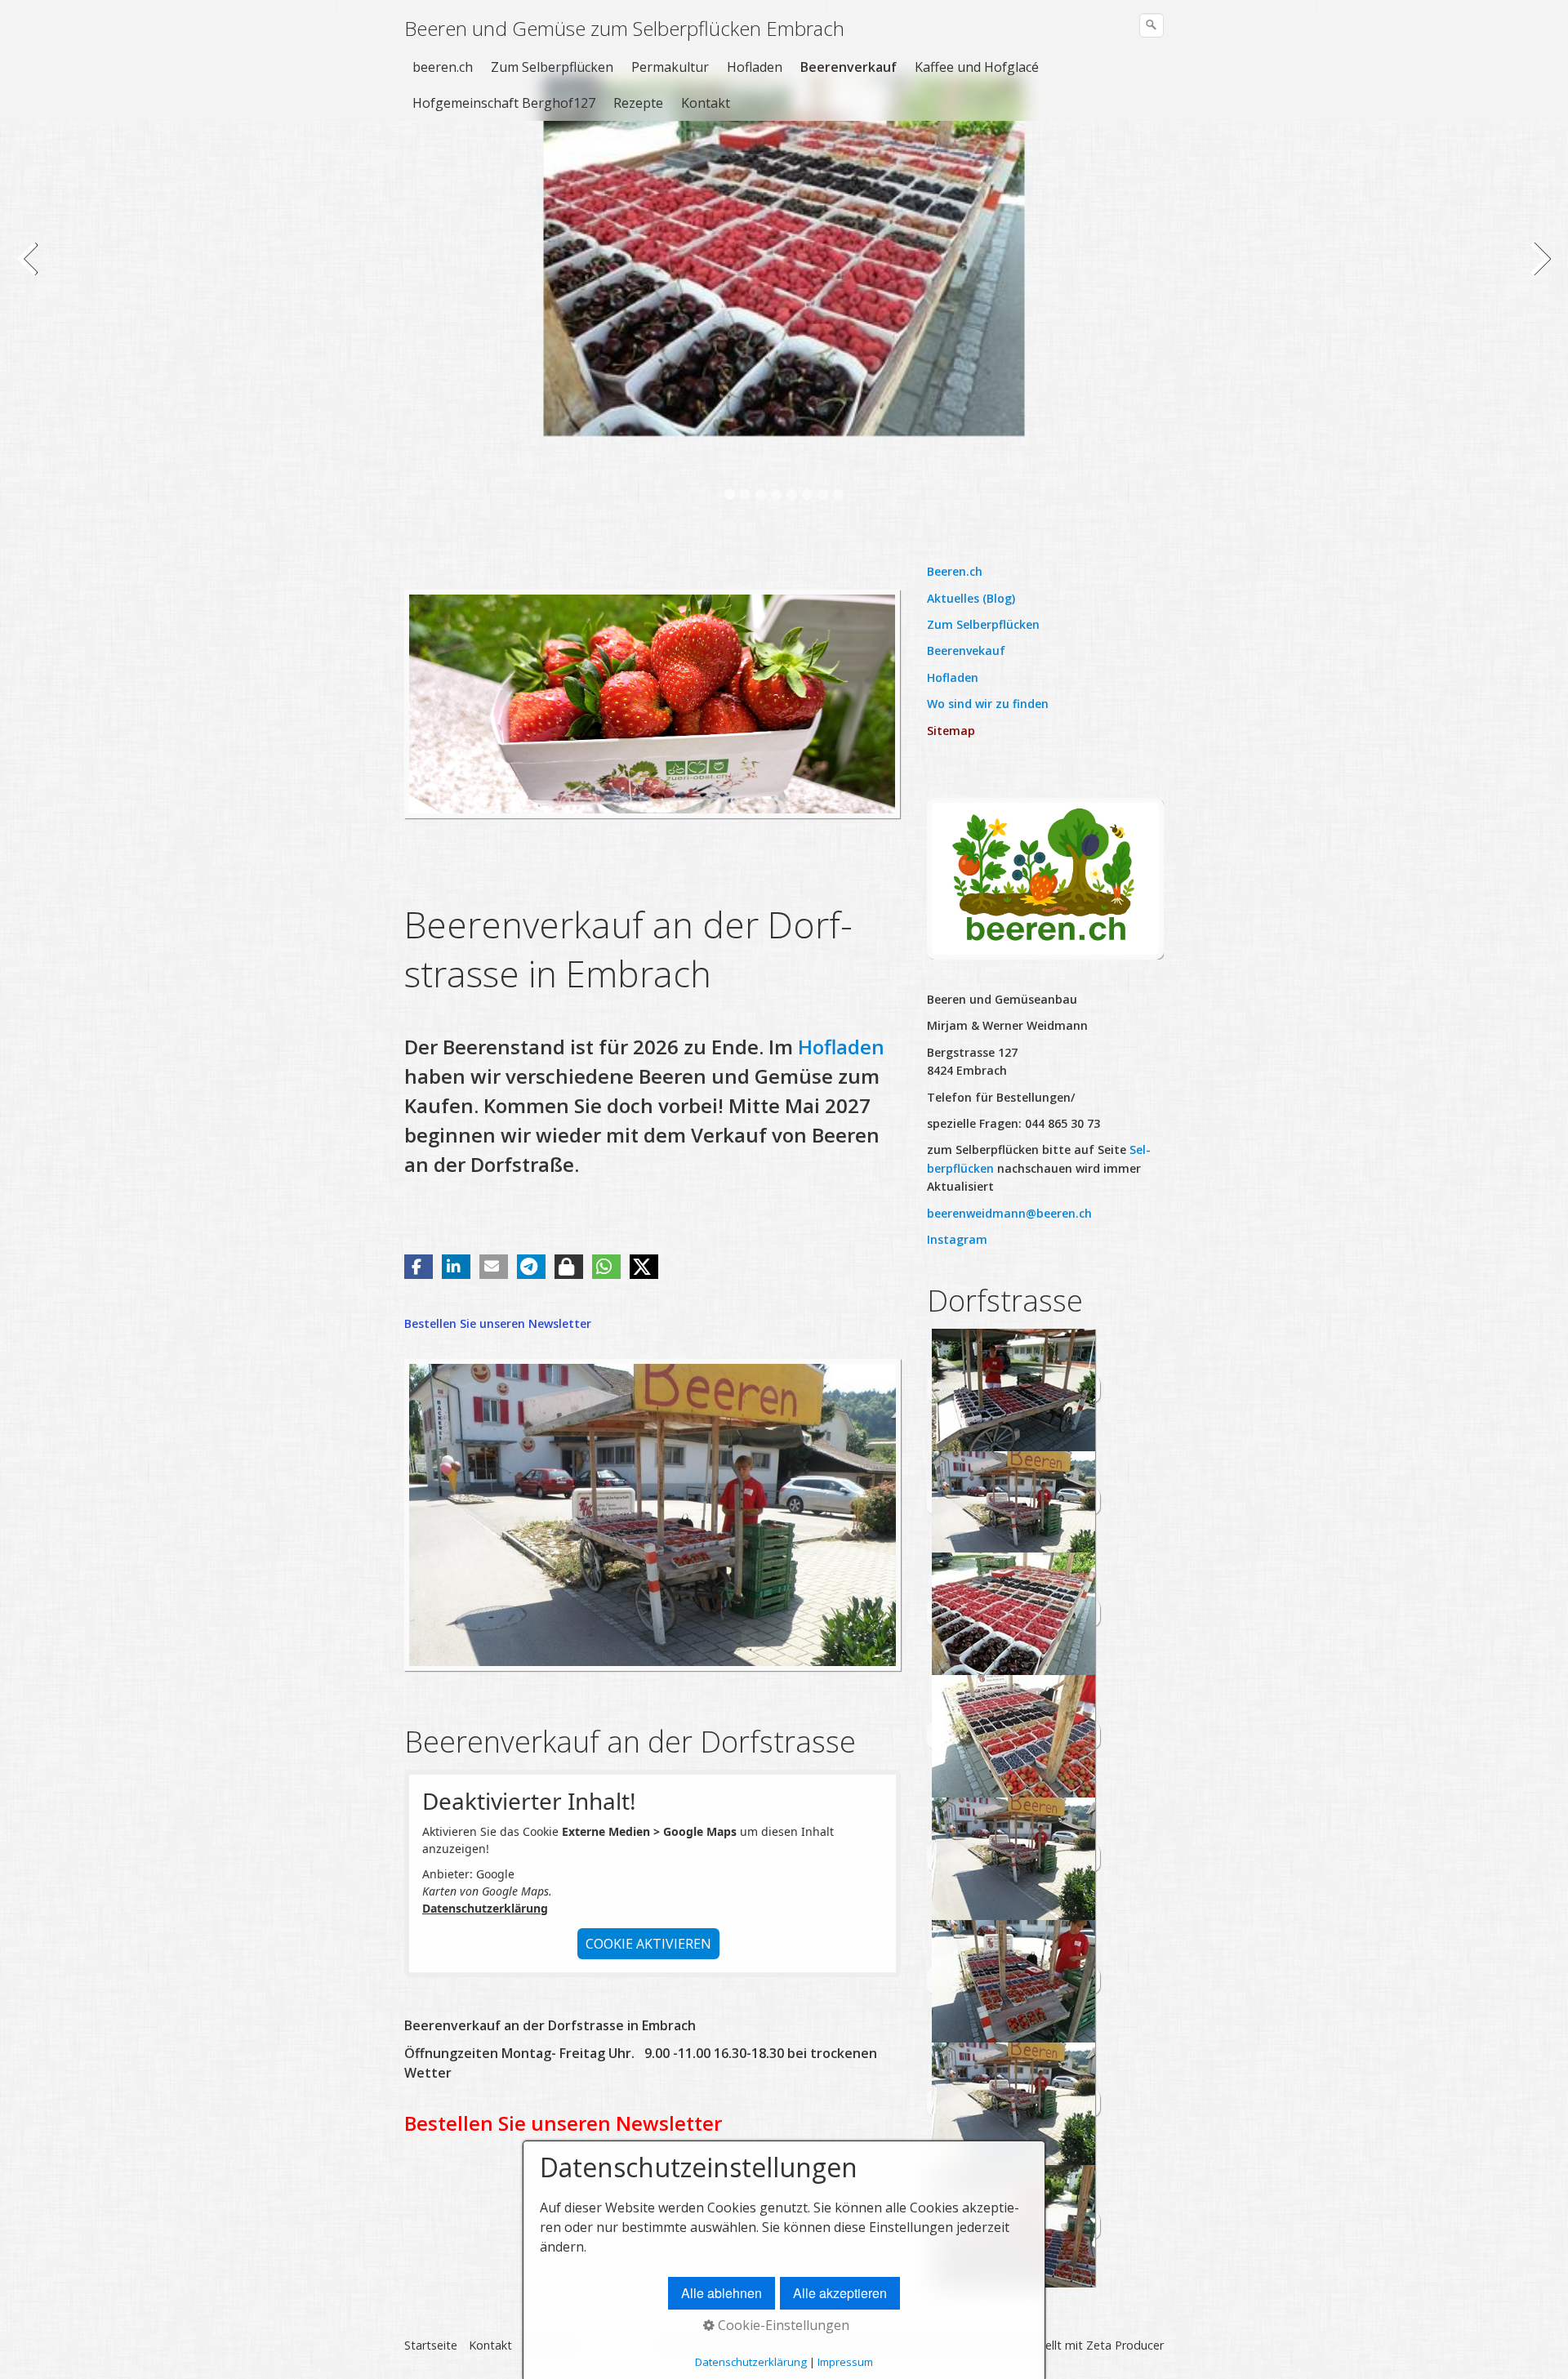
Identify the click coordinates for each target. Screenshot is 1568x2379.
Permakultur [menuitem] (670, 67)
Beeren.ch (955, 571)
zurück (29, 269)
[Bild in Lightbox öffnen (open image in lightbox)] (1045, 878)
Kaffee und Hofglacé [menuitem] (977, 67)
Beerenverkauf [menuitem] (849, 67)
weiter (1539, 269)
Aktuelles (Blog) (971, 598)
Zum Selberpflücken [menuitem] (552, 67)
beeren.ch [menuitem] (443, 67)
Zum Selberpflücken (983, 624)
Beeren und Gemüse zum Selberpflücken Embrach (624, 28)
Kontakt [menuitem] (706, 103)
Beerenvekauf (966, 650)
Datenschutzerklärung (485, 1908)
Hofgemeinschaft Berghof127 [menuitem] (504, 103)
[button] (419, 1267)
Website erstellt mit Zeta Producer (1070, 2345)
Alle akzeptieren (840, 2293)
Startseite (431, 2345)
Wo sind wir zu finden (988, 704)
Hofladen (841, 1047)
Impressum (845, 2362)
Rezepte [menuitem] (638, 103)
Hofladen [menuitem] (755, 67)
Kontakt (490, 2345)
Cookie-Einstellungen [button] (782, 2325)
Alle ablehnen (722, 2293)
